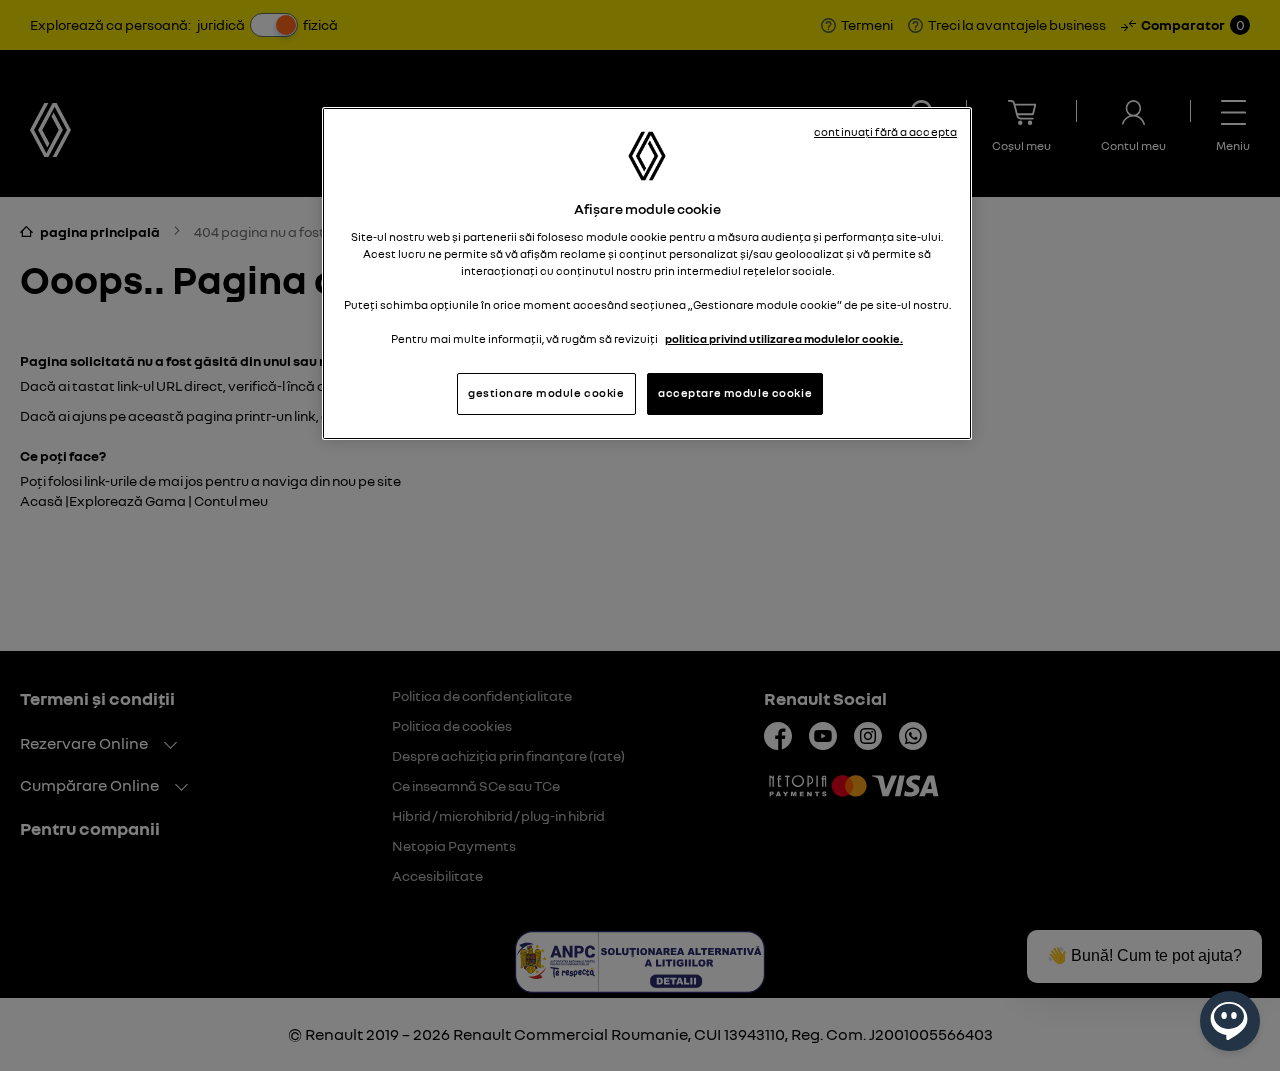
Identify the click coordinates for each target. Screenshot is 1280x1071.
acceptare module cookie (735, 393)
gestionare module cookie (546, 393)
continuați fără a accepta (885, 132)
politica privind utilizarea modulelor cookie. (784, 339)
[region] (647, 273)
